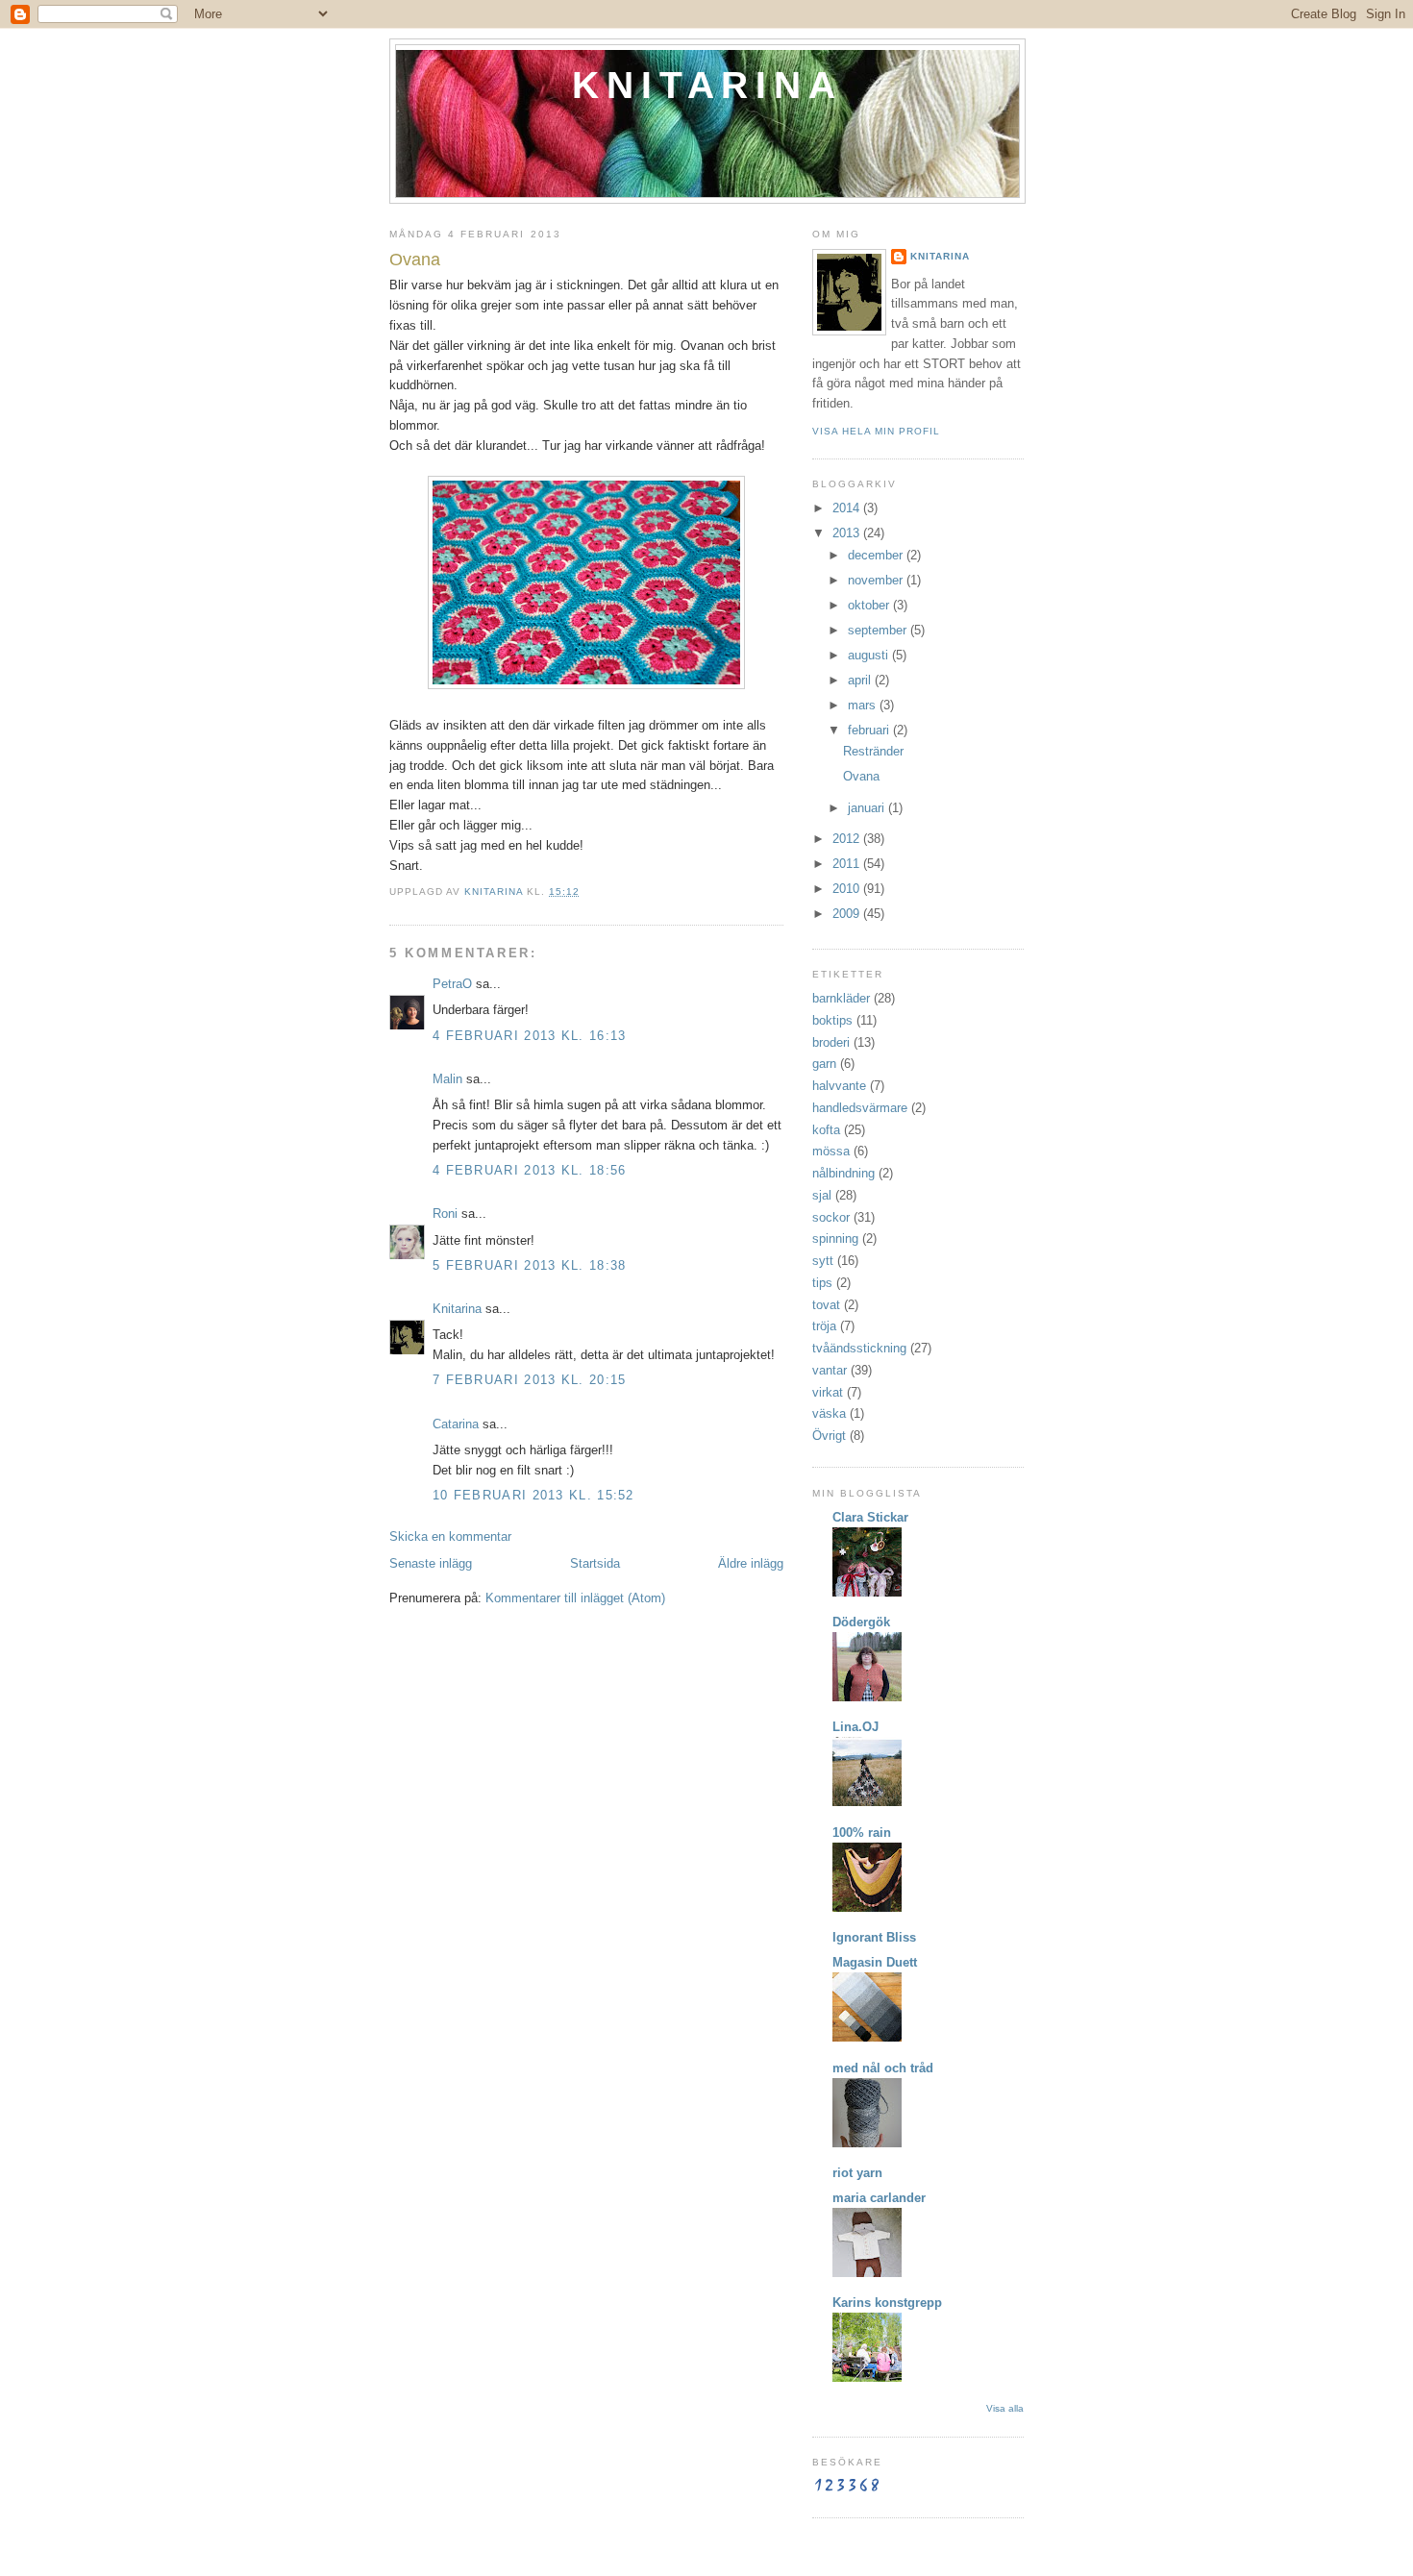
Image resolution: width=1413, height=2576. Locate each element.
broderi (831, 1042)
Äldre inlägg (751, 1563)
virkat (828, 1392)
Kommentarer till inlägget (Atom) (575, 1598)
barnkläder (841, 998)
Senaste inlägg (431, 1563)
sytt (823, 1261)
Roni (445, 1214)
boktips (832, 1020)
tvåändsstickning (859, 1348)
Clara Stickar (870, 1517)
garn (824, 1064)
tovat (826, 1305)
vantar (830, 1370)
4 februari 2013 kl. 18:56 (530, 1170)
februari (870, 730)
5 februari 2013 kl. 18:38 (530, 1265)
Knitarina (707, 85)
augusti (870, 655)
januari (868, 808)
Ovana (861, 776)
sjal (822, 1195)
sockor (831, 1217)
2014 (848, 508)
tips (822, 1283)
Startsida (595, 1563)
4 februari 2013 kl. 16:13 (530, 1036)
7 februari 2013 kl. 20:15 (530, 1380)
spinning (835, 1238)
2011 (848, 864)
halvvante (839, 1086)
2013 (848, 533)
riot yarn (857, 2173)
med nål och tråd (883, 2068)
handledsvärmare (860, 1108)
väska (829, 1413)
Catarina (456, 1424)
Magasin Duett (875, 1962)
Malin (447, 1079)
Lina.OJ (855, 1727)
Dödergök (861, 1622)
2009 (848, 914)
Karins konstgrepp (887, 2303)
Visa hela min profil (876, 431)
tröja (824, 1326)
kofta (826, 1130)
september (879, 630)
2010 (848, 889)
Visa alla (1005, 2408)
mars (864, 705)
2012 (848, 839)
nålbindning (843, 1173)
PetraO (452, 984)
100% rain (862, 1833)
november (877, 580)
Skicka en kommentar (450, 1536)
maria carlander (879, 2198)
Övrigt (829, 1436)
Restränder (873, 751)
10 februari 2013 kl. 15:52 (533, 1495)
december (877, 555)
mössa (831, 1151)
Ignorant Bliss (874, 1937)
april (861, 680)
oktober (870, 605)
